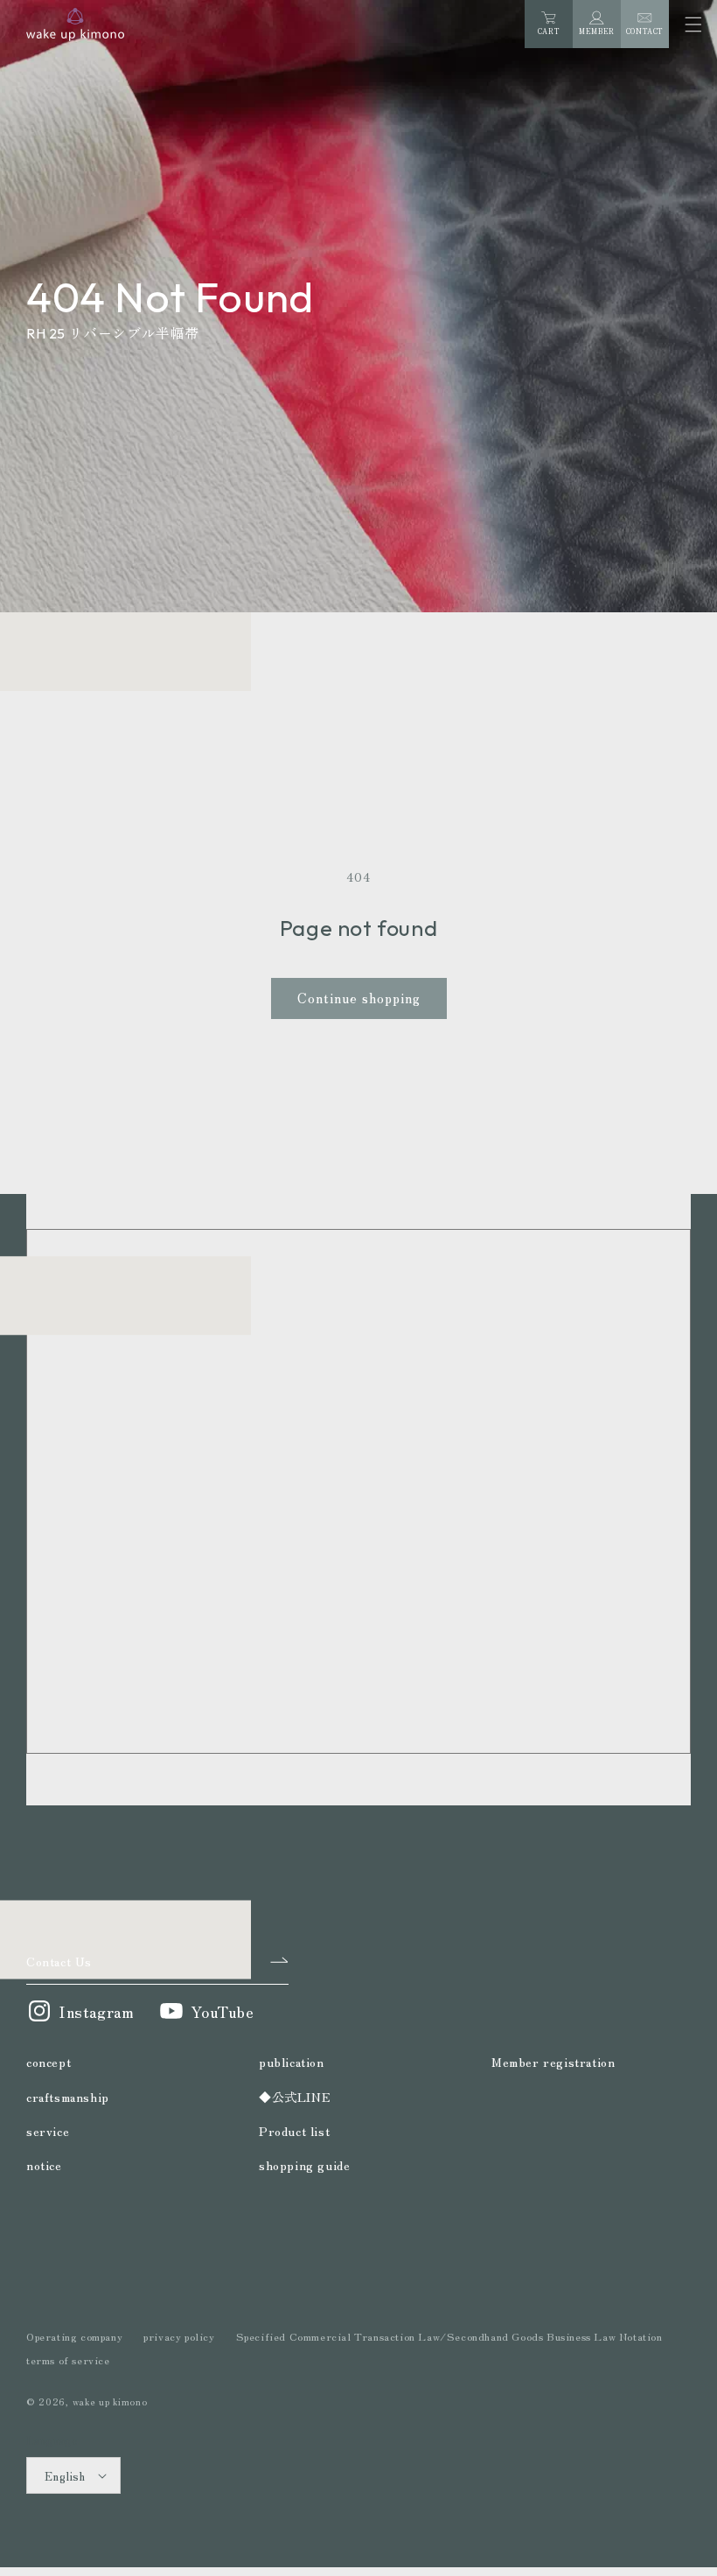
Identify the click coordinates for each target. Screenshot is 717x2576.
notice (44, 2165)
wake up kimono (110, 2401)
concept (49, 2062)
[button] (693, 24)
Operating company (74, 2336)
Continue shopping (359, 998)
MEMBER (597, 31)
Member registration (553, 2062)
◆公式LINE (295, 2097)
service (48, 2131)
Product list (294, 2131)
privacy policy (179, 2336)
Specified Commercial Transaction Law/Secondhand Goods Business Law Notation (449, 2336)
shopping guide (304, 2165)
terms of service (68, 2360)
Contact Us (59, 1961)
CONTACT (645, 31)
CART (549, 27)
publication (292, 2062)
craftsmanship (68, 2097)
